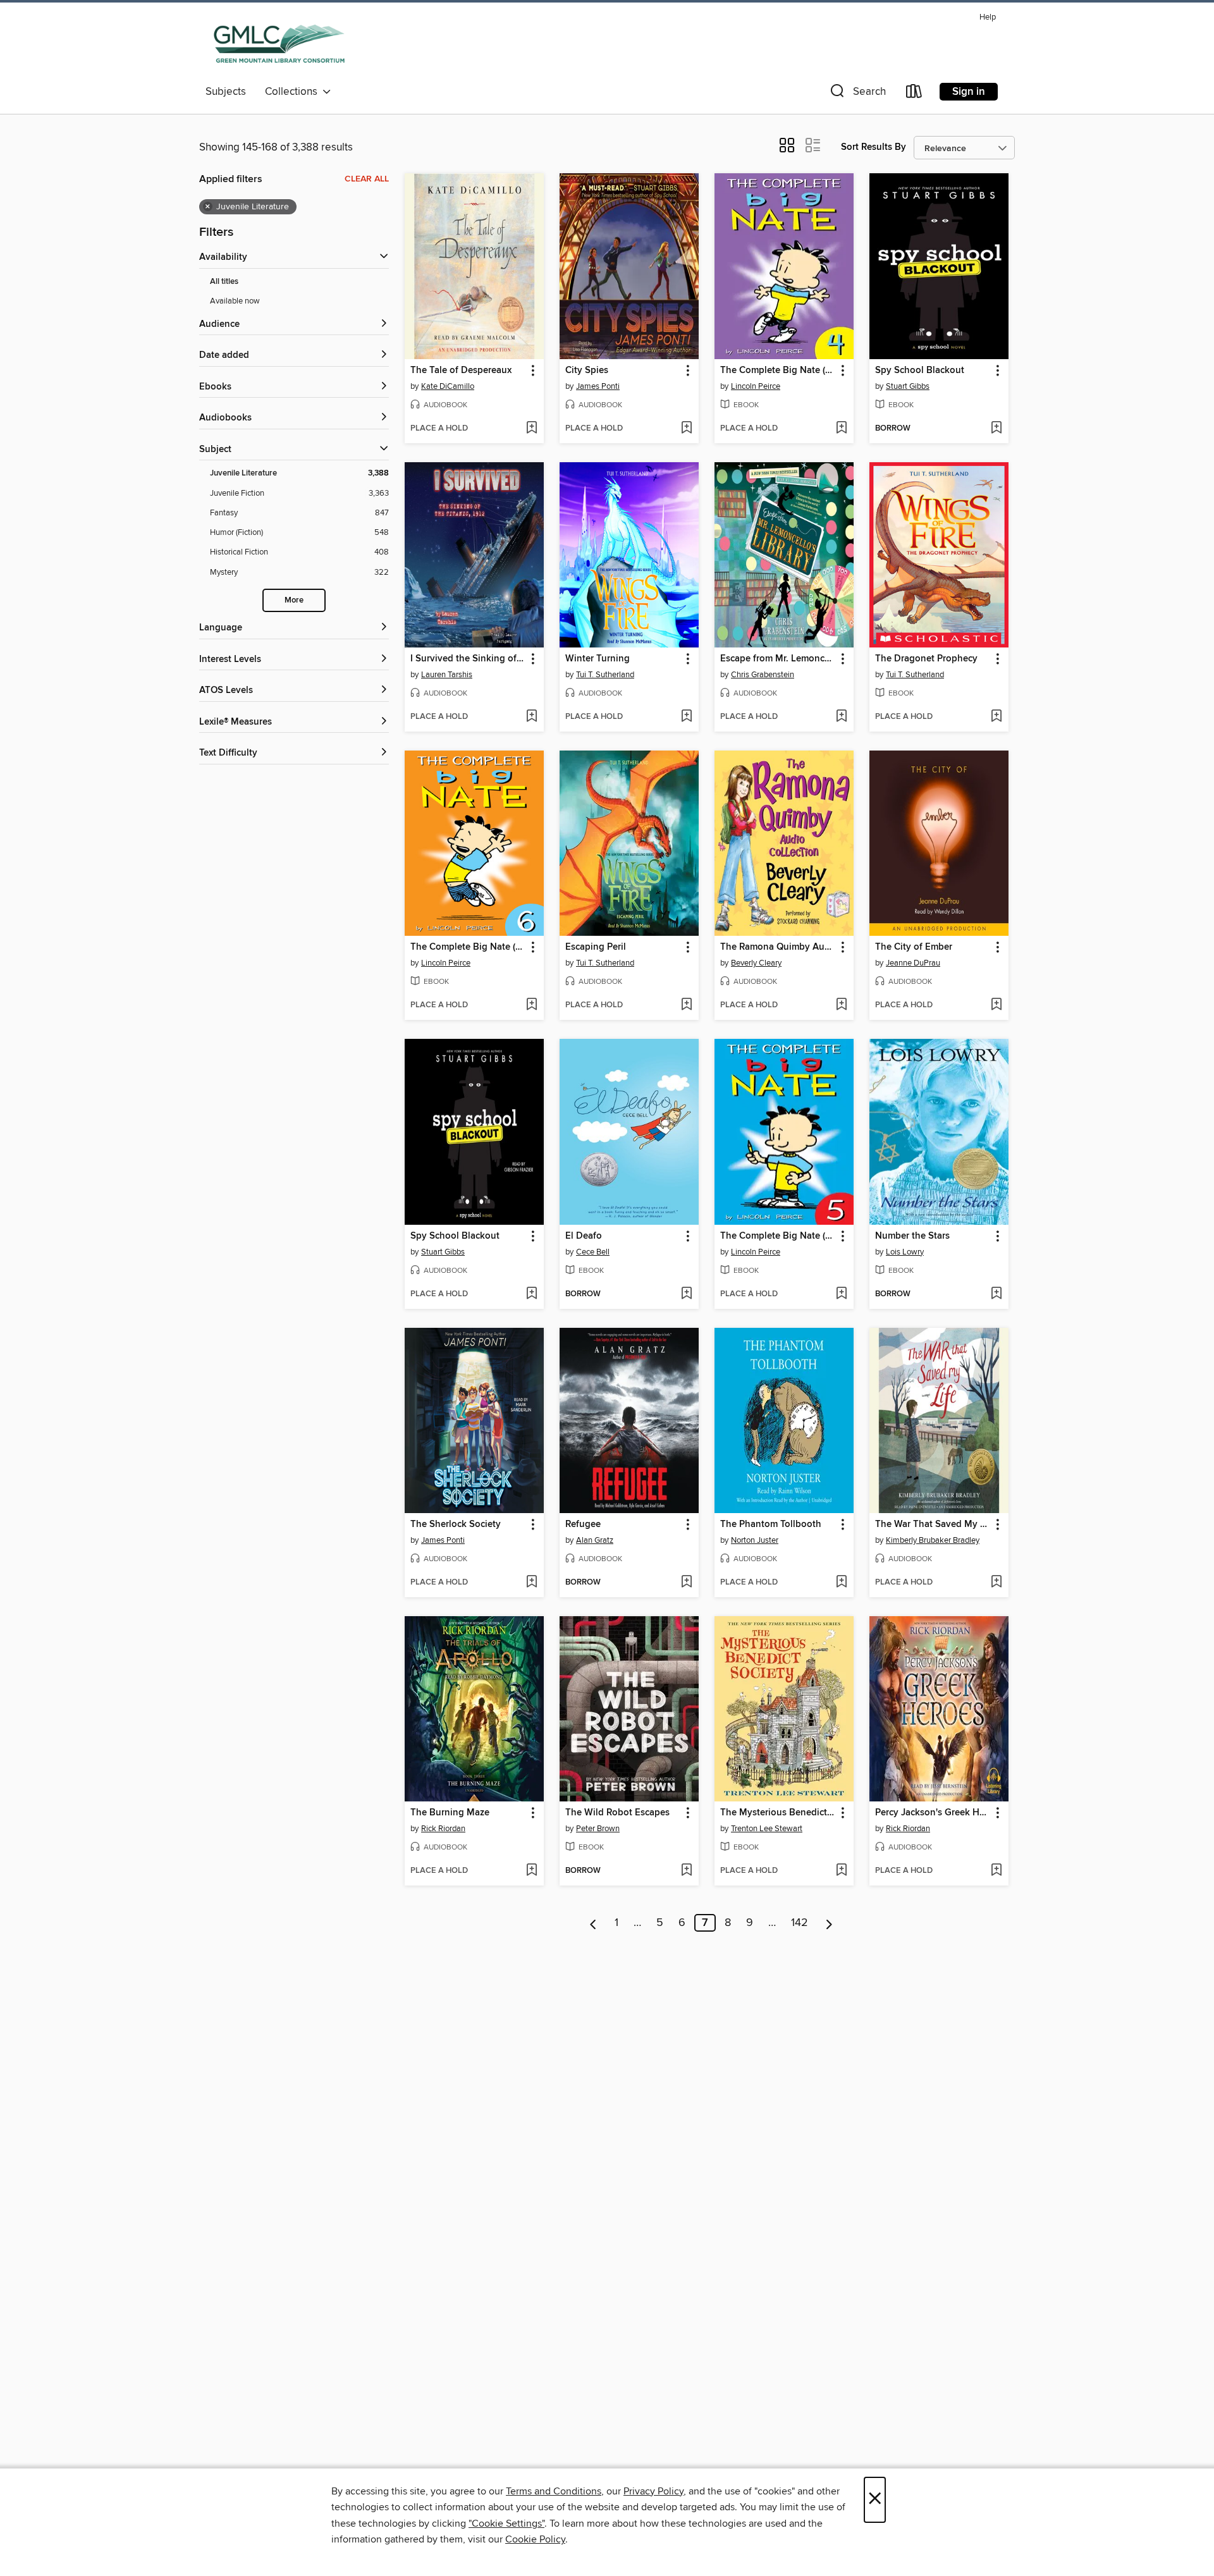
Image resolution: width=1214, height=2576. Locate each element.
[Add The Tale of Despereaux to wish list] (531, 429)
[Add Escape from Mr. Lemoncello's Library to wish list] (841, 717)
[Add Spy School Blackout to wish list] (996, 429)
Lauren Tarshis (447, 675)
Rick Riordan (443, 1829)
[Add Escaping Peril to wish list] (686, 1005)
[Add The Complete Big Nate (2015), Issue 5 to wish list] (841, 1294)
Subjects (226, 92)
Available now (235, 301)
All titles (224, 282)
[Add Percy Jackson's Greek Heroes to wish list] (996, 1871)
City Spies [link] (587, 371)
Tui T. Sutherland (605, 675)
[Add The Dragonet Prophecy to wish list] (996, 717)
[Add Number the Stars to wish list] (996, 1294)
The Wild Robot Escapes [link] (617, 1813)
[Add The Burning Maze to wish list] (531, 1871)
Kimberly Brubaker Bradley (933, 1540)
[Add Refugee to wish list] (686, 1583)
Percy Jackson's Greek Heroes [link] (933, 1813)
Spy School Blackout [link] (920, 371)
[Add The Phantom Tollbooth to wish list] (841, 1583)
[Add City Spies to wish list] (686, 429)
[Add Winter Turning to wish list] (686, 717)
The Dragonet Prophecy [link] (926, 659)
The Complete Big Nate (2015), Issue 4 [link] (778, 371)
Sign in (969, 92)
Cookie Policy (535, 2539)
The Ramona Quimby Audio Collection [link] (778, 947)
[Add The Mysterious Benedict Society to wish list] (841, 1871)
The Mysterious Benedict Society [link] (778, 1813)
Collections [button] (294, 92)
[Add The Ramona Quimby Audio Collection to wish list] (841, 1005)
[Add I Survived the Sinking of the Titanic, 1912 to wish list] (531, 717)
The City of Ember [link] (914, 947)
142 (800, 1923)
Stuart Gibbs (908, 386)
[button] (857, 94)
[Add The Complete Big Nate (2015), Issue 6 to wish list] (531, 1005)
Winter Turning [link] (598, 659)
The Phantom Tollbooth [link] (771, 1524)
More (294, 600)
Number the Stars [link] (912, 1236)
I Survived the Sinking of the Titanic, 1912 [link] (468, 659)
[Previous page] (593, 1923)
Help (988, 17)
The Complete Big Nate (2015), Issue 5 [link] (778, 1236)
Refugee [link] (583, 1524)
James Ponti (598, 386)
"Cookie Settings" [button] (506, 2524)
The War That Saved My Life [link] (933, 1524)
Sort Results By (874, 147)
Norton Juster (755, 1540)
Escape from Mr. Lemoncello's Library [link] (778, 659)
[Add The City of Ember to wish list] (996, 1005)
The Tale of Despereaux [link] (461, 371)
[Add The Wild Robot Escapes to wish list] (686, 1871)
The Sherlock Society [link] (456, 1524)
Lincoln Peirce (756, 386)
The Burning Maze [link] (450, 1813)
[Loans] (914, 94)
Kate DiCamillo (448, 386)
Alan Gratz (595, 1540)
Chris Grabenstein (763, 675)
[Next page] (829, 1923)
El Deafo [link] (584, 1236)
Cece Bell (593, 1252)
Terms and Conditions (554, 2491)
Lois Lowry (905, 1252)
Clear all (367, 179)
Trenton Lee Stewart (767, 1829)
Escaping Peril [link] (596, 947)
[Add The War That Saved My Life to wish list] (996, 1583)
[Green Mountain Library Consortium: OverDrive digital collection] (279, 44)
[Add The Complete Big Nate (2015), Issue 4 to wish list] (841, 429)
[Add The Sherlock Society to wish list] (531, 1583)
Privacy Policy (653, 2491)
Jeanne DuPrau (913, 963)
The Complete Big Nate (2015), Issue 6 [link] (468, 947)
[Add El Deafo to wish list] (686, 1294)
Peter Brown (598, 1829)
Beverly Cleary (756, 963)
